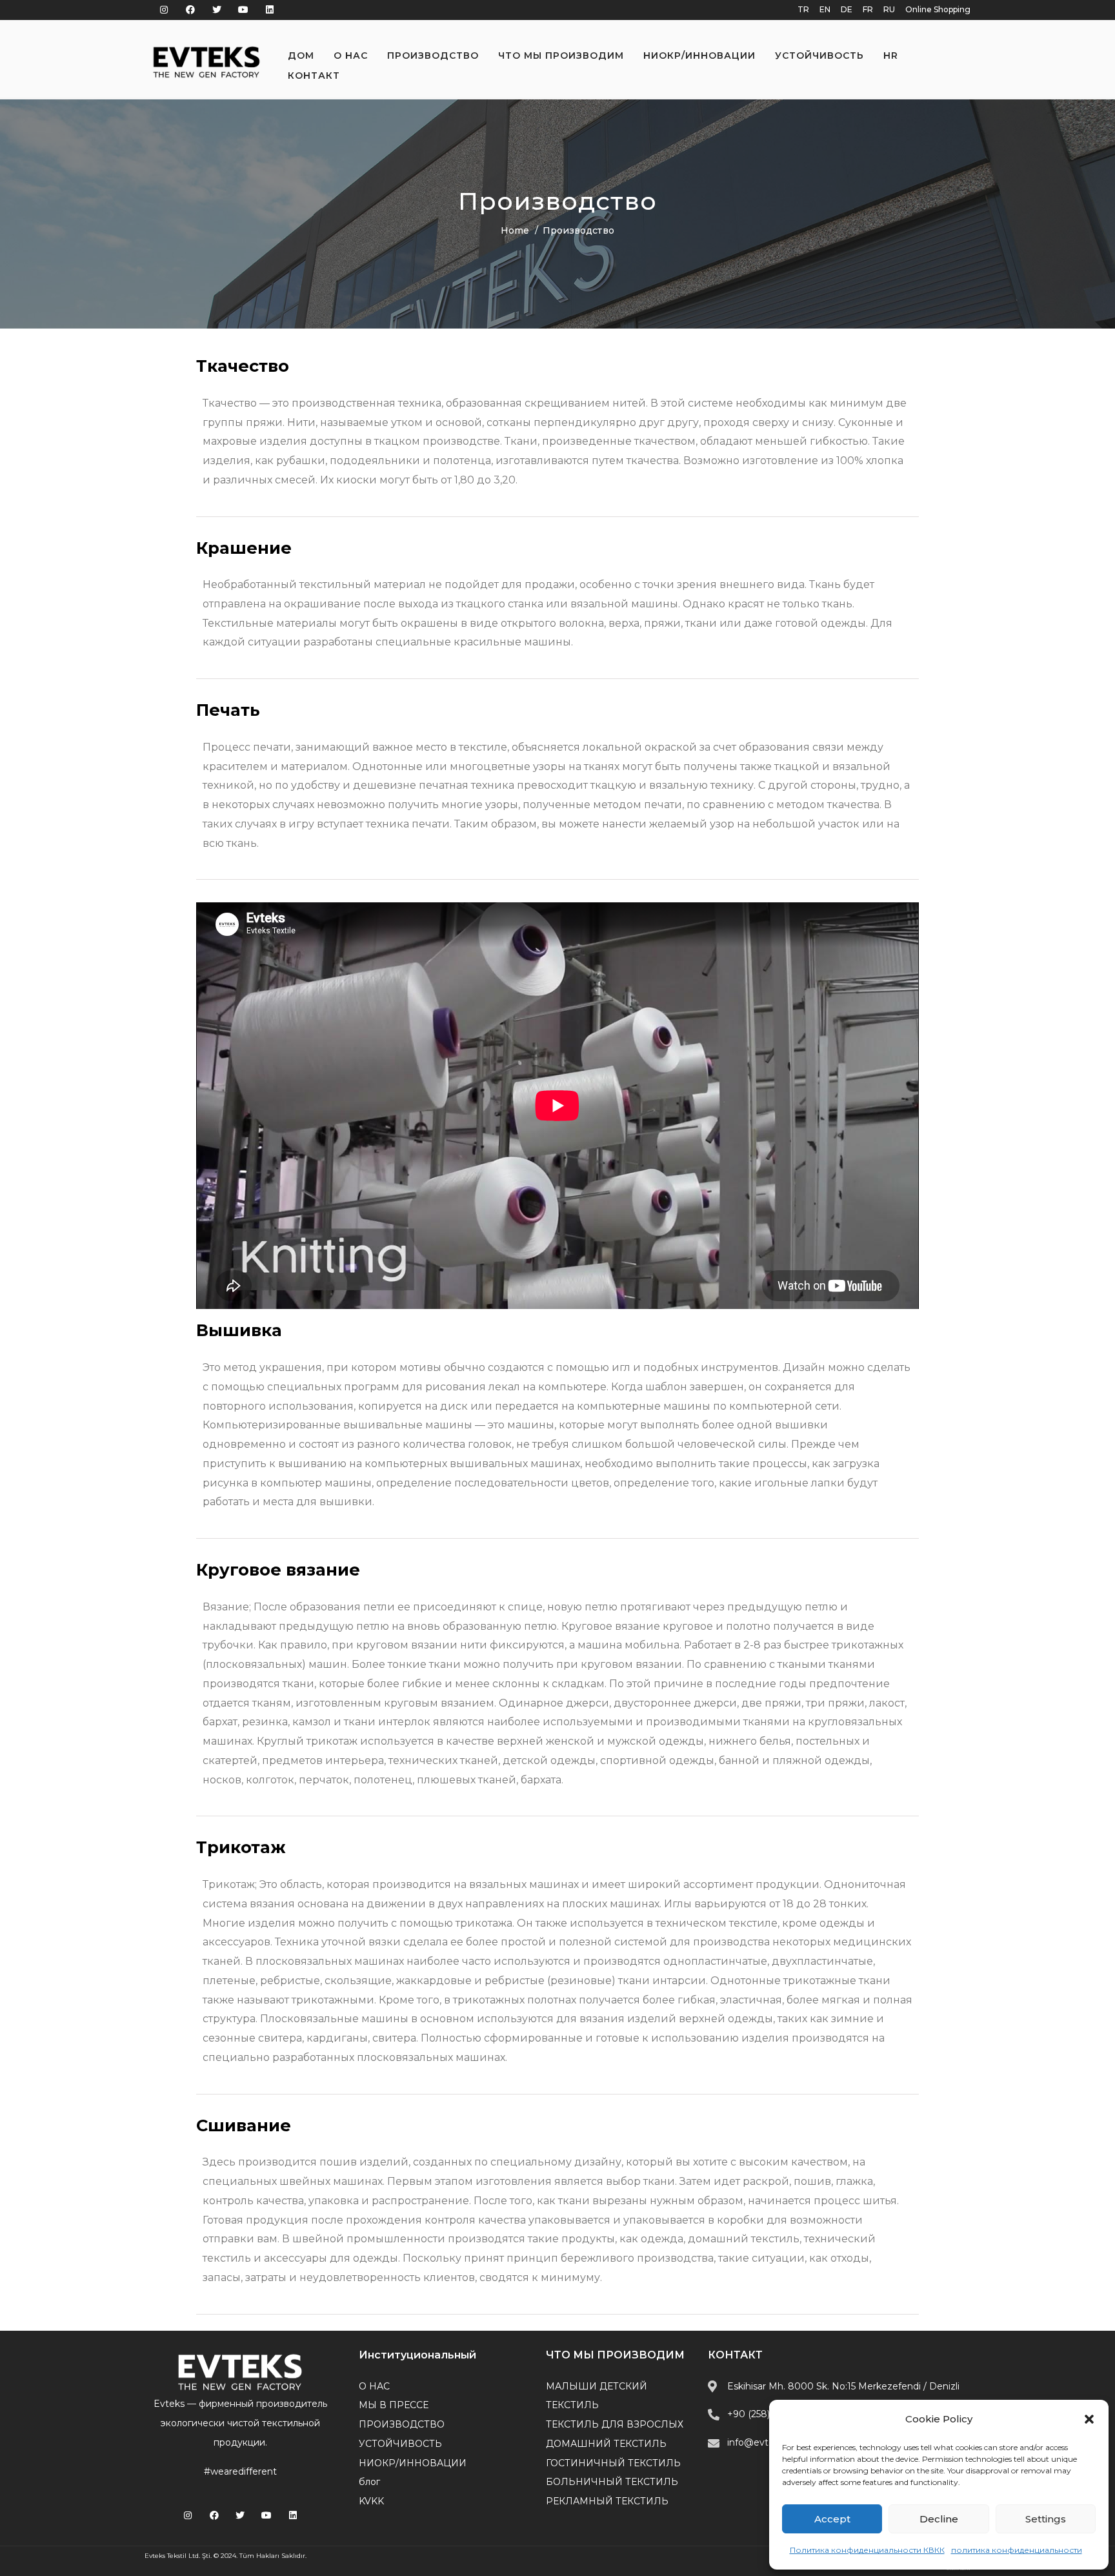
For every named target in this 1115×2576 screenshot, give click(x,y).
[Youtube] (243, 10)
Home (515, 230)
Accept (832, 2519)
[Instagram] (164, 10)
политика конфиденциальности (1017, 2550)
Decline (939, 2519)
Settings (1046, 2519)
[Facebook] (191, 10)
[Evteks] (206, 62)
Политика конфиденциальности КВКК (867, 2550)
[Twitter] (217, 10)
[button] (1089, 2419)
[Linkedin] (269, 10)
